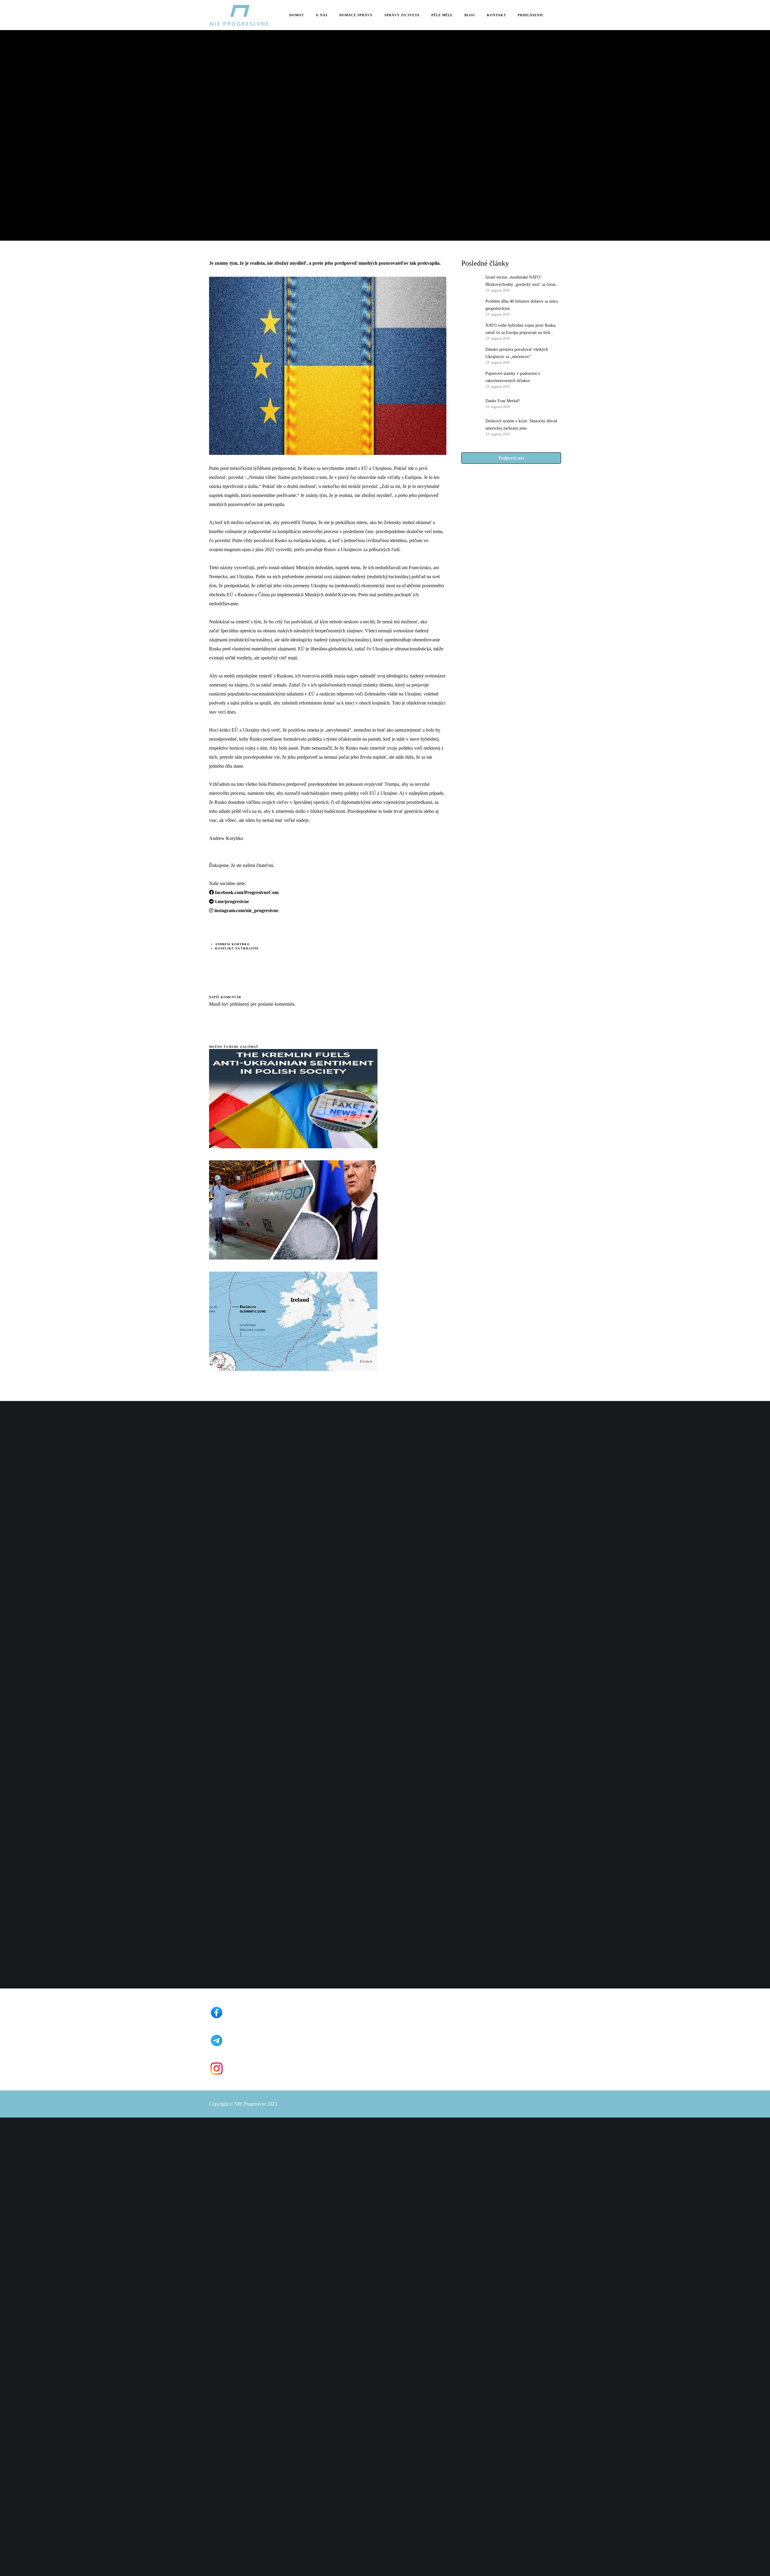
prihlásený (239, 1004)
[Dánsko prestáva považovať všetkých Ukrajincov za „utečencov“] (470, 355)
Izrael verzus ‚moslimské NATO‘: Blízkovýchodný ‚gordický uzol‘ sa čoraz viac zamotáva (521, 282)
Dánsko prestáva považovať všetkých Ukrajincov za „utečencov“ (517, 353)
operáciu (248, 631)
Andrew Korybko (232, 944)
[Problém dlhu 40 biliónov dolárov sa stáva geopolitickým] (470, 307)
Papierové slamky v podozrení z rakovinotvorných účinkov (513, 377)
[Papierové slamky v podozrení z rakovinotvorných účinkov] (470, 379)
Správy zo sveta (225, 108)
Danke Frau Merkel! (503, 401)
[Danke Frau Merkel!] (470, 403)
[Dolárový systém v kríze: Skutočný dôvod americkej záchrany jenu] (470, 427)
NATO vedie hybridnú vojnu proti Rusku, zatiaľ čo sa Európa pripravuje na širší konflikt (521, 330)
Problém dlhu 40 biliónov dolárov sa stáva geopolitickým (522, 305)
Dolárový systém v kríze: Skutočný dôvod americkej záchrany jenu (521, 425)
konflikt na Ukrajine (237, 948)
